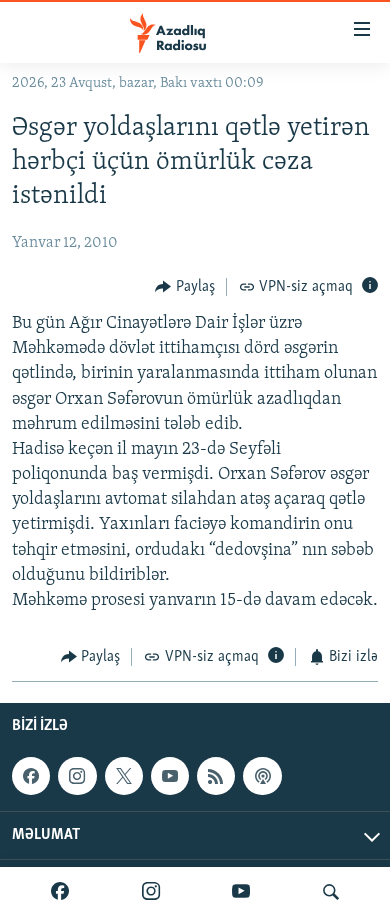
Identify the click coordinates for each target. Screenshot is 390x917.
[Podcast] (262, 776)
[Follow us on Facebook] (31, 776)
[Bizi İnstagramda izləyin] (151, 892)
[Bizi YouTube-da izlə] (241, 892)
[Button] (185, 287)
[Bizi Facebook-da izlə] (60, 892)
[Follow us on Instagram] (77, 776)
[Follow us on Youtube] (170, 776)
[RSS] (216, 776)
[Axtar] (331, 892)
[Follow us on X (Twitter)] (124, 776)
